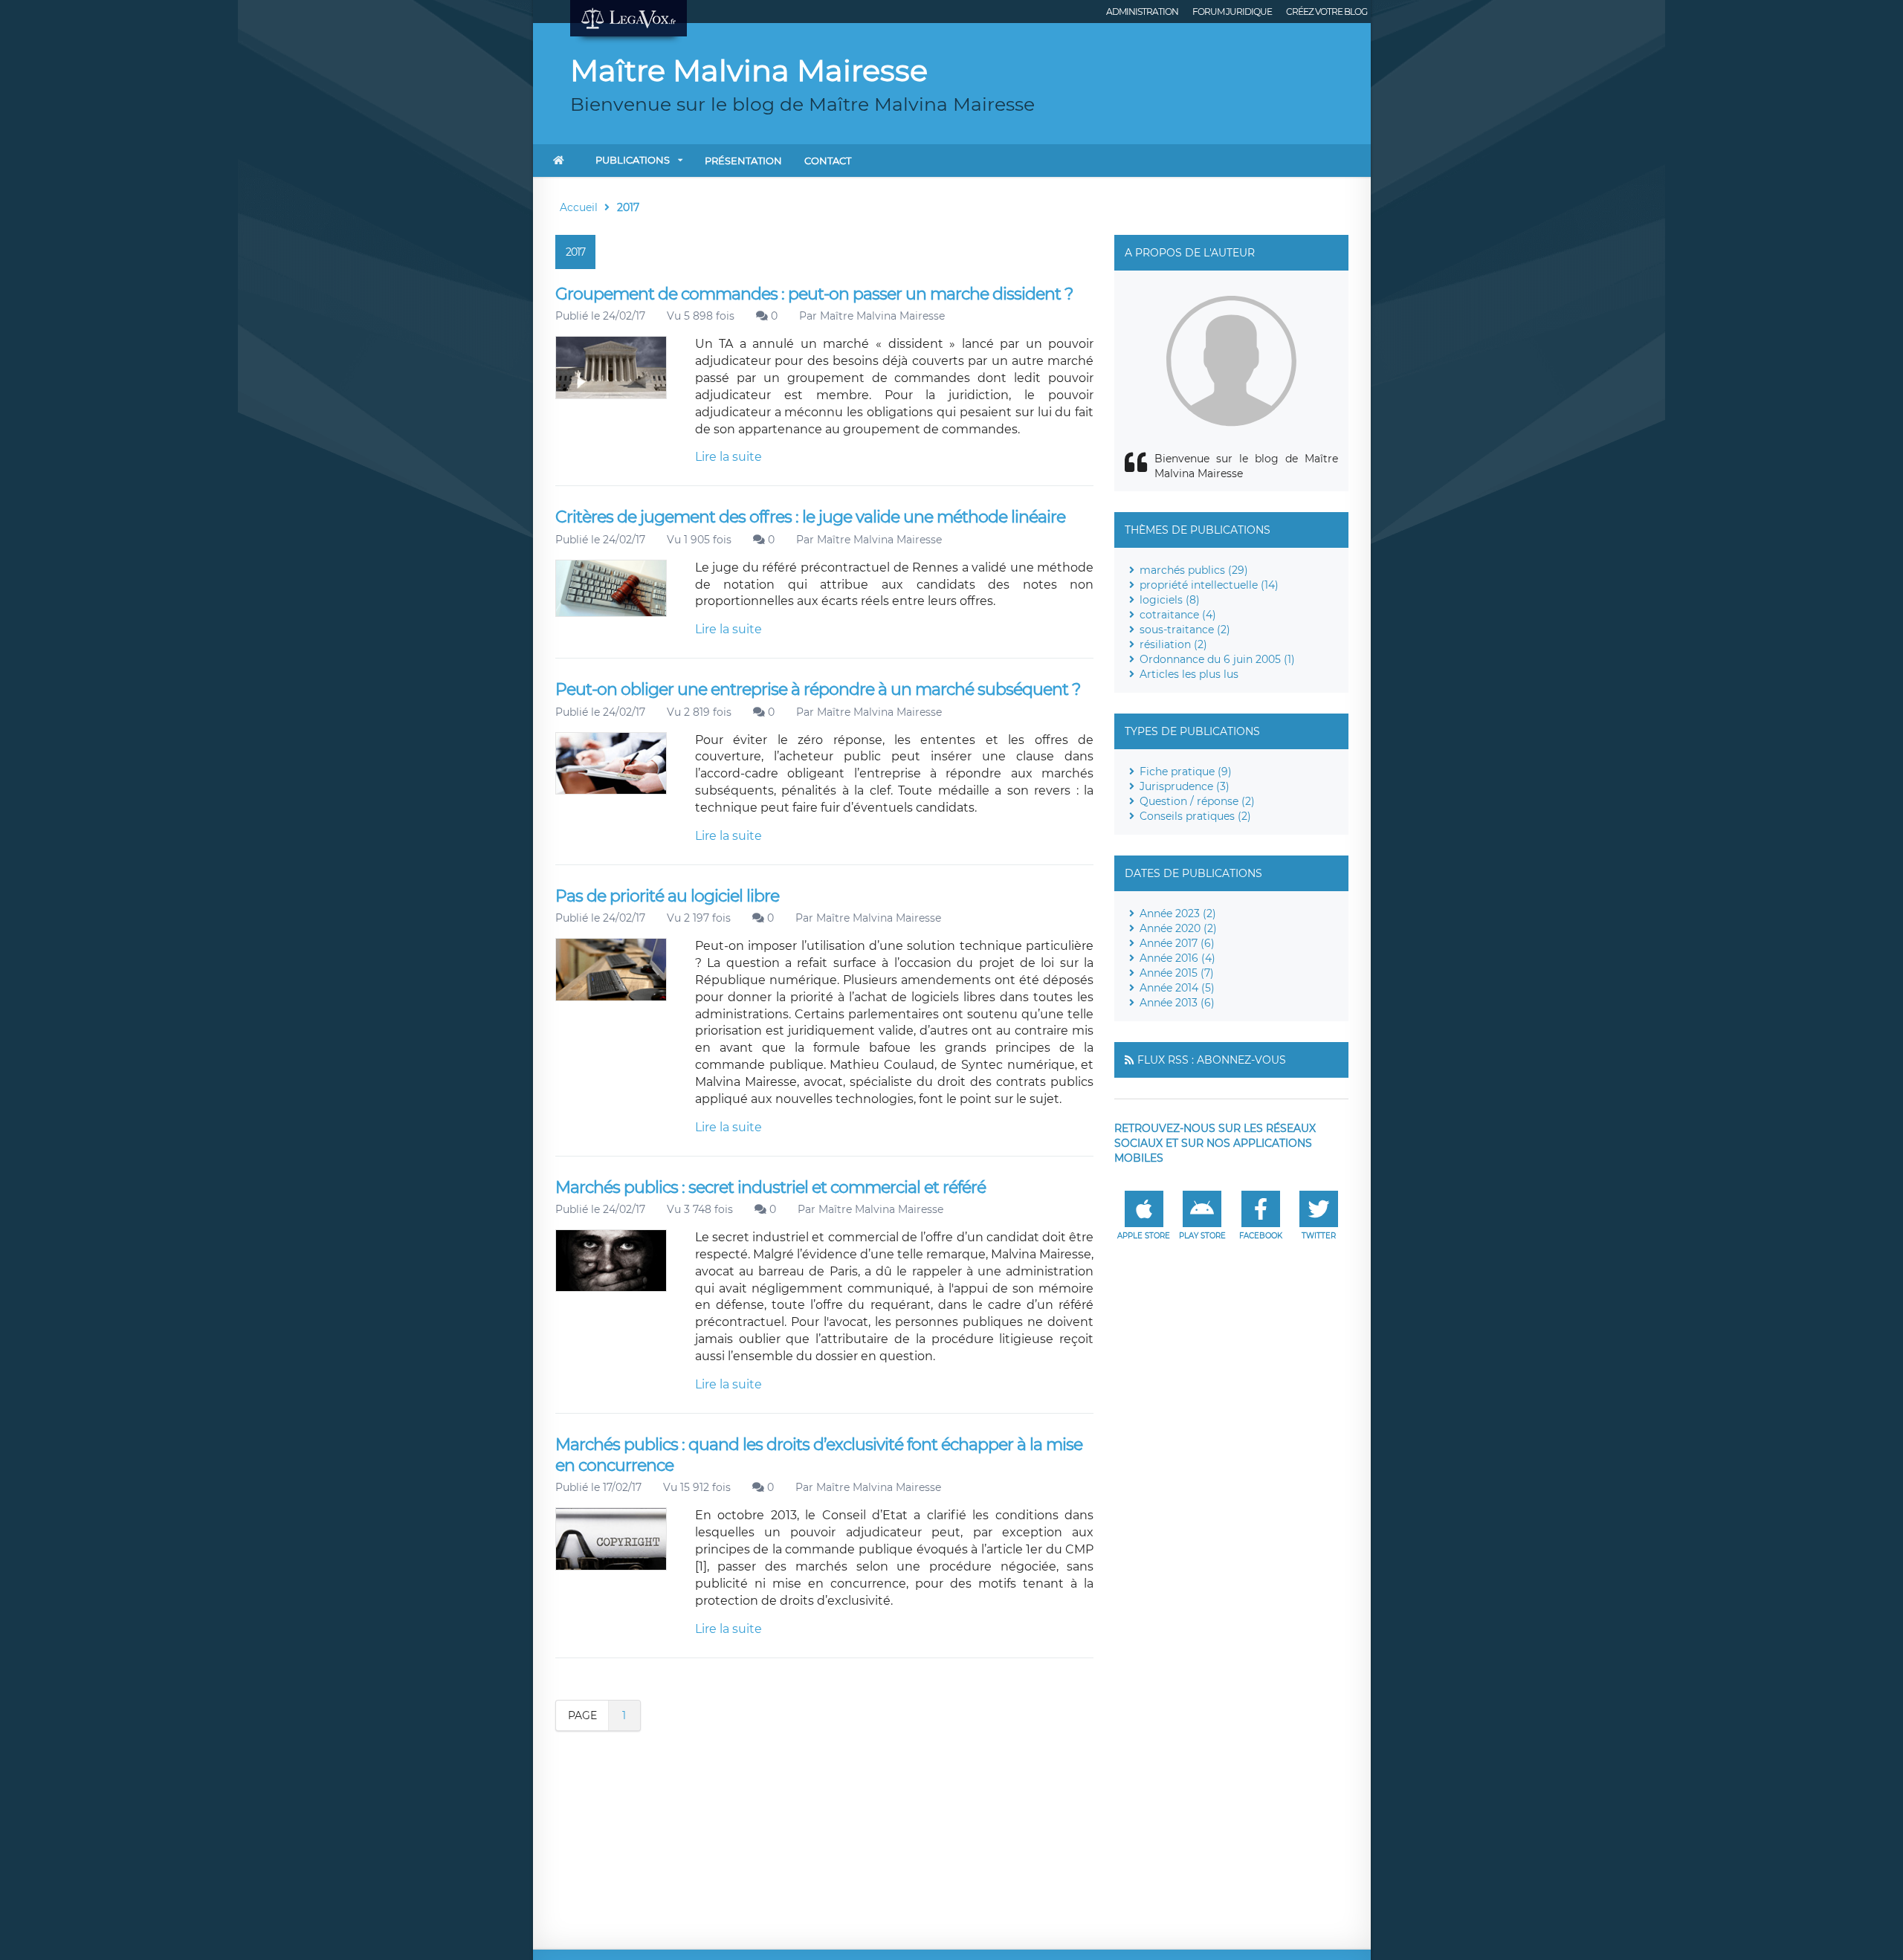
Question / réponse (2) (1197, 801)
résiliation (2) (1173, 644)
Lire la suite (728, 457)
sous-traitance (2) (1185, 630)
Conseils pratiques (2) (1195, 816)
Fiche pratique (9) (1186, 772)
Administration (1142, 12)
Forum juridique (1232, 12)
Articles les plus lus (1189, 674)
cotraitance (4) (1178, 615)
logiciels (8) (1170, 600)
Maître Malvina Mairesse (882, 316)
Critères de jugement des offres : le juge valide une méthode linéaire (810, 517)
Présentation (743, 161)
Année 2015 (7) (1177, 973)
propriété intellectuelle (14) (1209, 585)
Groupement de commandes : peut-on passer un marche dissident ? (814, 294)
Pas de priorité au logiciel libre (667, 896)
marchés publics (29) (1194, 570)
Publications (633, 160)
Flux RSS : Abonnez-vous (1212, 1060)
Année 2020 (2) (1178, 928)
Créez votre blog (1327, 12)
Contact (828, 161)
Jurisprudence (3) (1185, 786)
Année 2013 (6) (1177, 1003)
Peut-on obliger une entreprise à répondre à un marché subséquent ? (818, 689)
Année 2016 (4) (1177, 958)
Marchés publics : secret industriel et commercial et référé (770, 1187)
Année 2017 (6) (1177, 943)
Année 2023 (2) (1178, 913)
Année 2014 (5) (1177, 988)
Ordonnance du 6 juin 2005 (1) (1217, 659)
